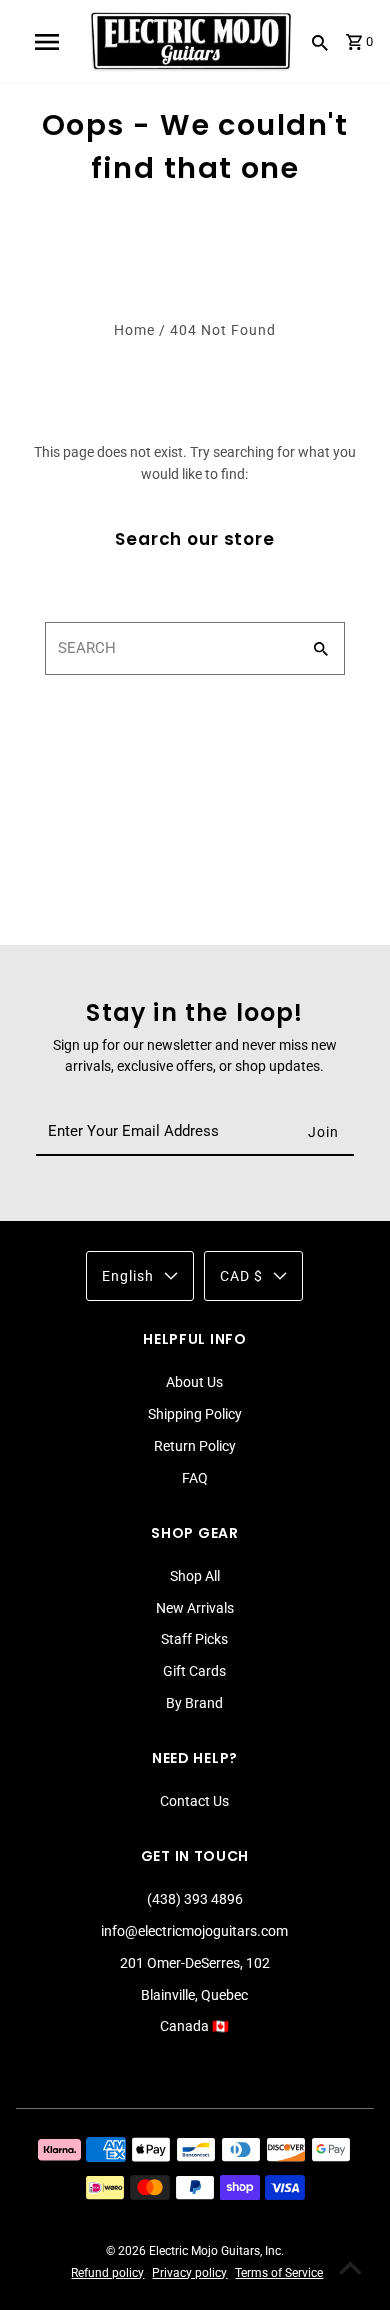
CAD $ (241, 1276)
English (128, 1276)
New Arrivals (195, 1608)
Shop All (195, 1576)
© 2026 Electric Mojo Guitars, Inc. (195, 2251)
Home (134, 330)
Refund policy (107, 2273)
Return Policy (195, 1446)
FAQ (195, 1478)
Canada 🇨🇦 (194, 2026)
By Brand (194, 1703)
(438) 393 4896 (195, 1899)
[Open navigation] (47, 42)
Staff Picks (194, 1639)
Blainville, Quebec (194, 1995)
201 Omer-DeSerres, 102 (195, 1963)
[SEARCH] (320, 42)
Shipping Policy (195, 1414)
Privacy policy (189, 2273)
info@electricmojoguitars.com (194, 1931)
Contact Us (194, 1801)
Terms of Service (279, 2273)
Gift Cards (194, 1671)
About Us (194, 1382)
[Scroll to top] (350, 2270)
